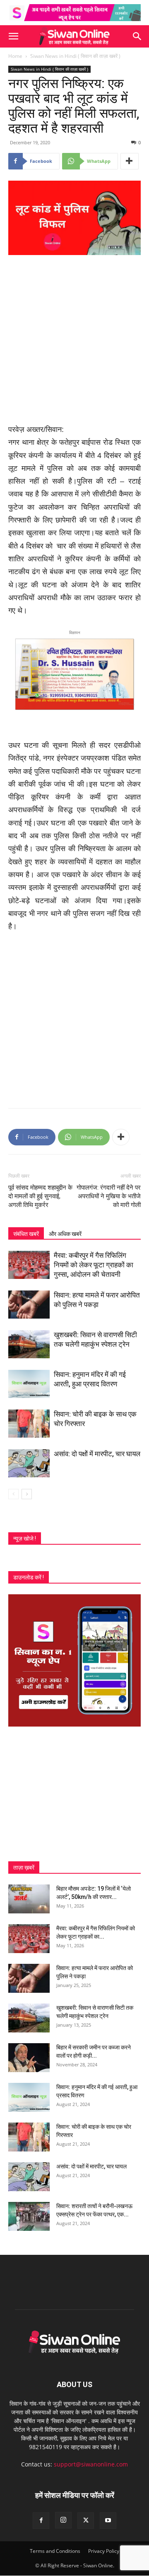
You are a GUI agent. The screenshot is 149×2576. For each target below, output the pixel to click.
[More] (130, 161)
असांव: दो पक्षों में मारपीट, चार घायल (97, 1454)
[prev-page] (13, 1494)
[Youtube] (108, 2521)
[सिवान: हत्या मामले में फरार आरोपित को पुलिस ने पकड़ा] (29, 1305)
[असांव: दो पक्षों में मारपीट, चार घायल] (29, 1463)
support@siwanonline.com (91, 2464)
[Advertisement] (74, 340)
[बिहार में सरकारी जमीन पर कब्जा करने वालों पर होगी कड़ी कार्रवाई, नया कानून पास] (29, 2058)
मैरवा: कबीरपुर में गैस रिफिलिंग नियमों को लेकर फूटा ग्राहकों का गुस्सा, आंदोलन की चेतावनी (94, 1265)
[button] (13, 36)
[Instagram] (63, 2520)
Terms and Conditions (55, 2551)
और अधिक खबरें (65, 1234)
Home (15, 56)
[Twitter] (86, 2521)
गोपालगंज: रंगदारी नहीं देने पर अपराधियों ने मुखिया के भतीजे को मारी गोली (109, 1196)
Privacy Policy (104, 2551)
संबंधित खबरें (26, 1234)
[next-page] (27, 1494)
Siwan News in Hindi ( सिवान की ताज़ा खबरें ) (75, 56)
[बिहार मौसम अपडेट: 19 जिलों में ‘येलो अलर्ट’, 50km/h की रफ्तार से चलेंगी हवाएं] (29, 1899)
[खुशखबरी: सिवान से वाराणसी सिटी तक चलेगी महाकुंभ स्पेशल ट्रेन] (29, 1344)
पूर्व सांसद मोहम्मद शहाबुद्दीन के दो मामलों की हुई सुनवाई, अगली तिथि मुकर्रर (40, 1196)
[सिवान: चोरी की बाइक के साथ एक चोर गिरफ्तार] (29, 1424)
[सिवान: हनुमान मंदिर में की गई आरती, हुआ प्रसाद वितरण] (29, 1384)
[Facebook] (41, 2521)
